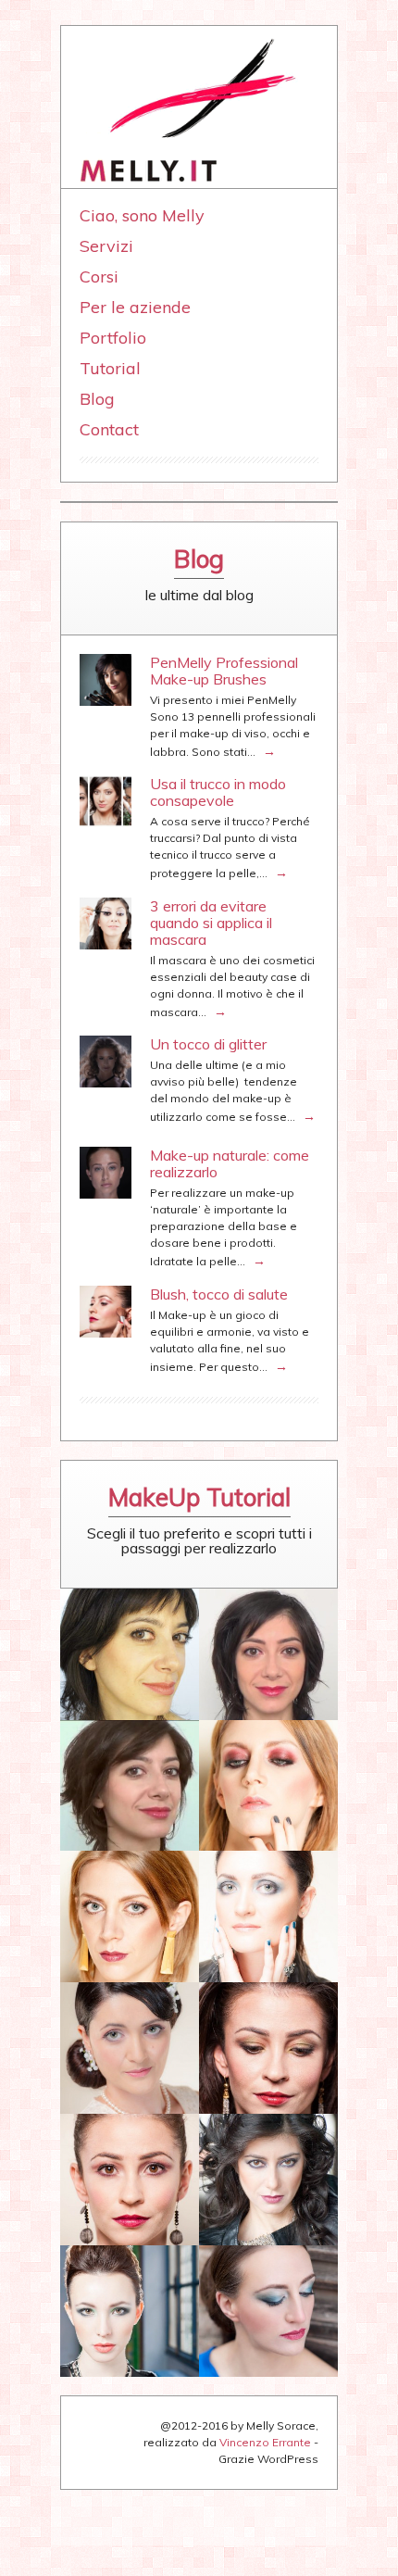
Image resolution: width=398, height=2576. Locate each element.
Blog (97, 399)
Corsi (99, 276)
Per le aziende (135, 307)
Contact (109, 429)
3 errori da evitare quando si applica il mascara (211, 923)
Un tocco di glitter (208, 1044)
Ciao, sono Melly (142, 215)
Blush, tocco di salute (219, 1294)
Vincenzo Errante (265, 2442)
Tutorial (110, 368)
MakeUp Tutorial (199, 1497)
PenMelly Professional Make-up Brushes (224, 671)
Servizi (106, 246)
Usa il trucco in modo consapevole (218, 792)
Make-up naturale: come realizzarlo (230, 1163)
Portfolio (113, 338)
